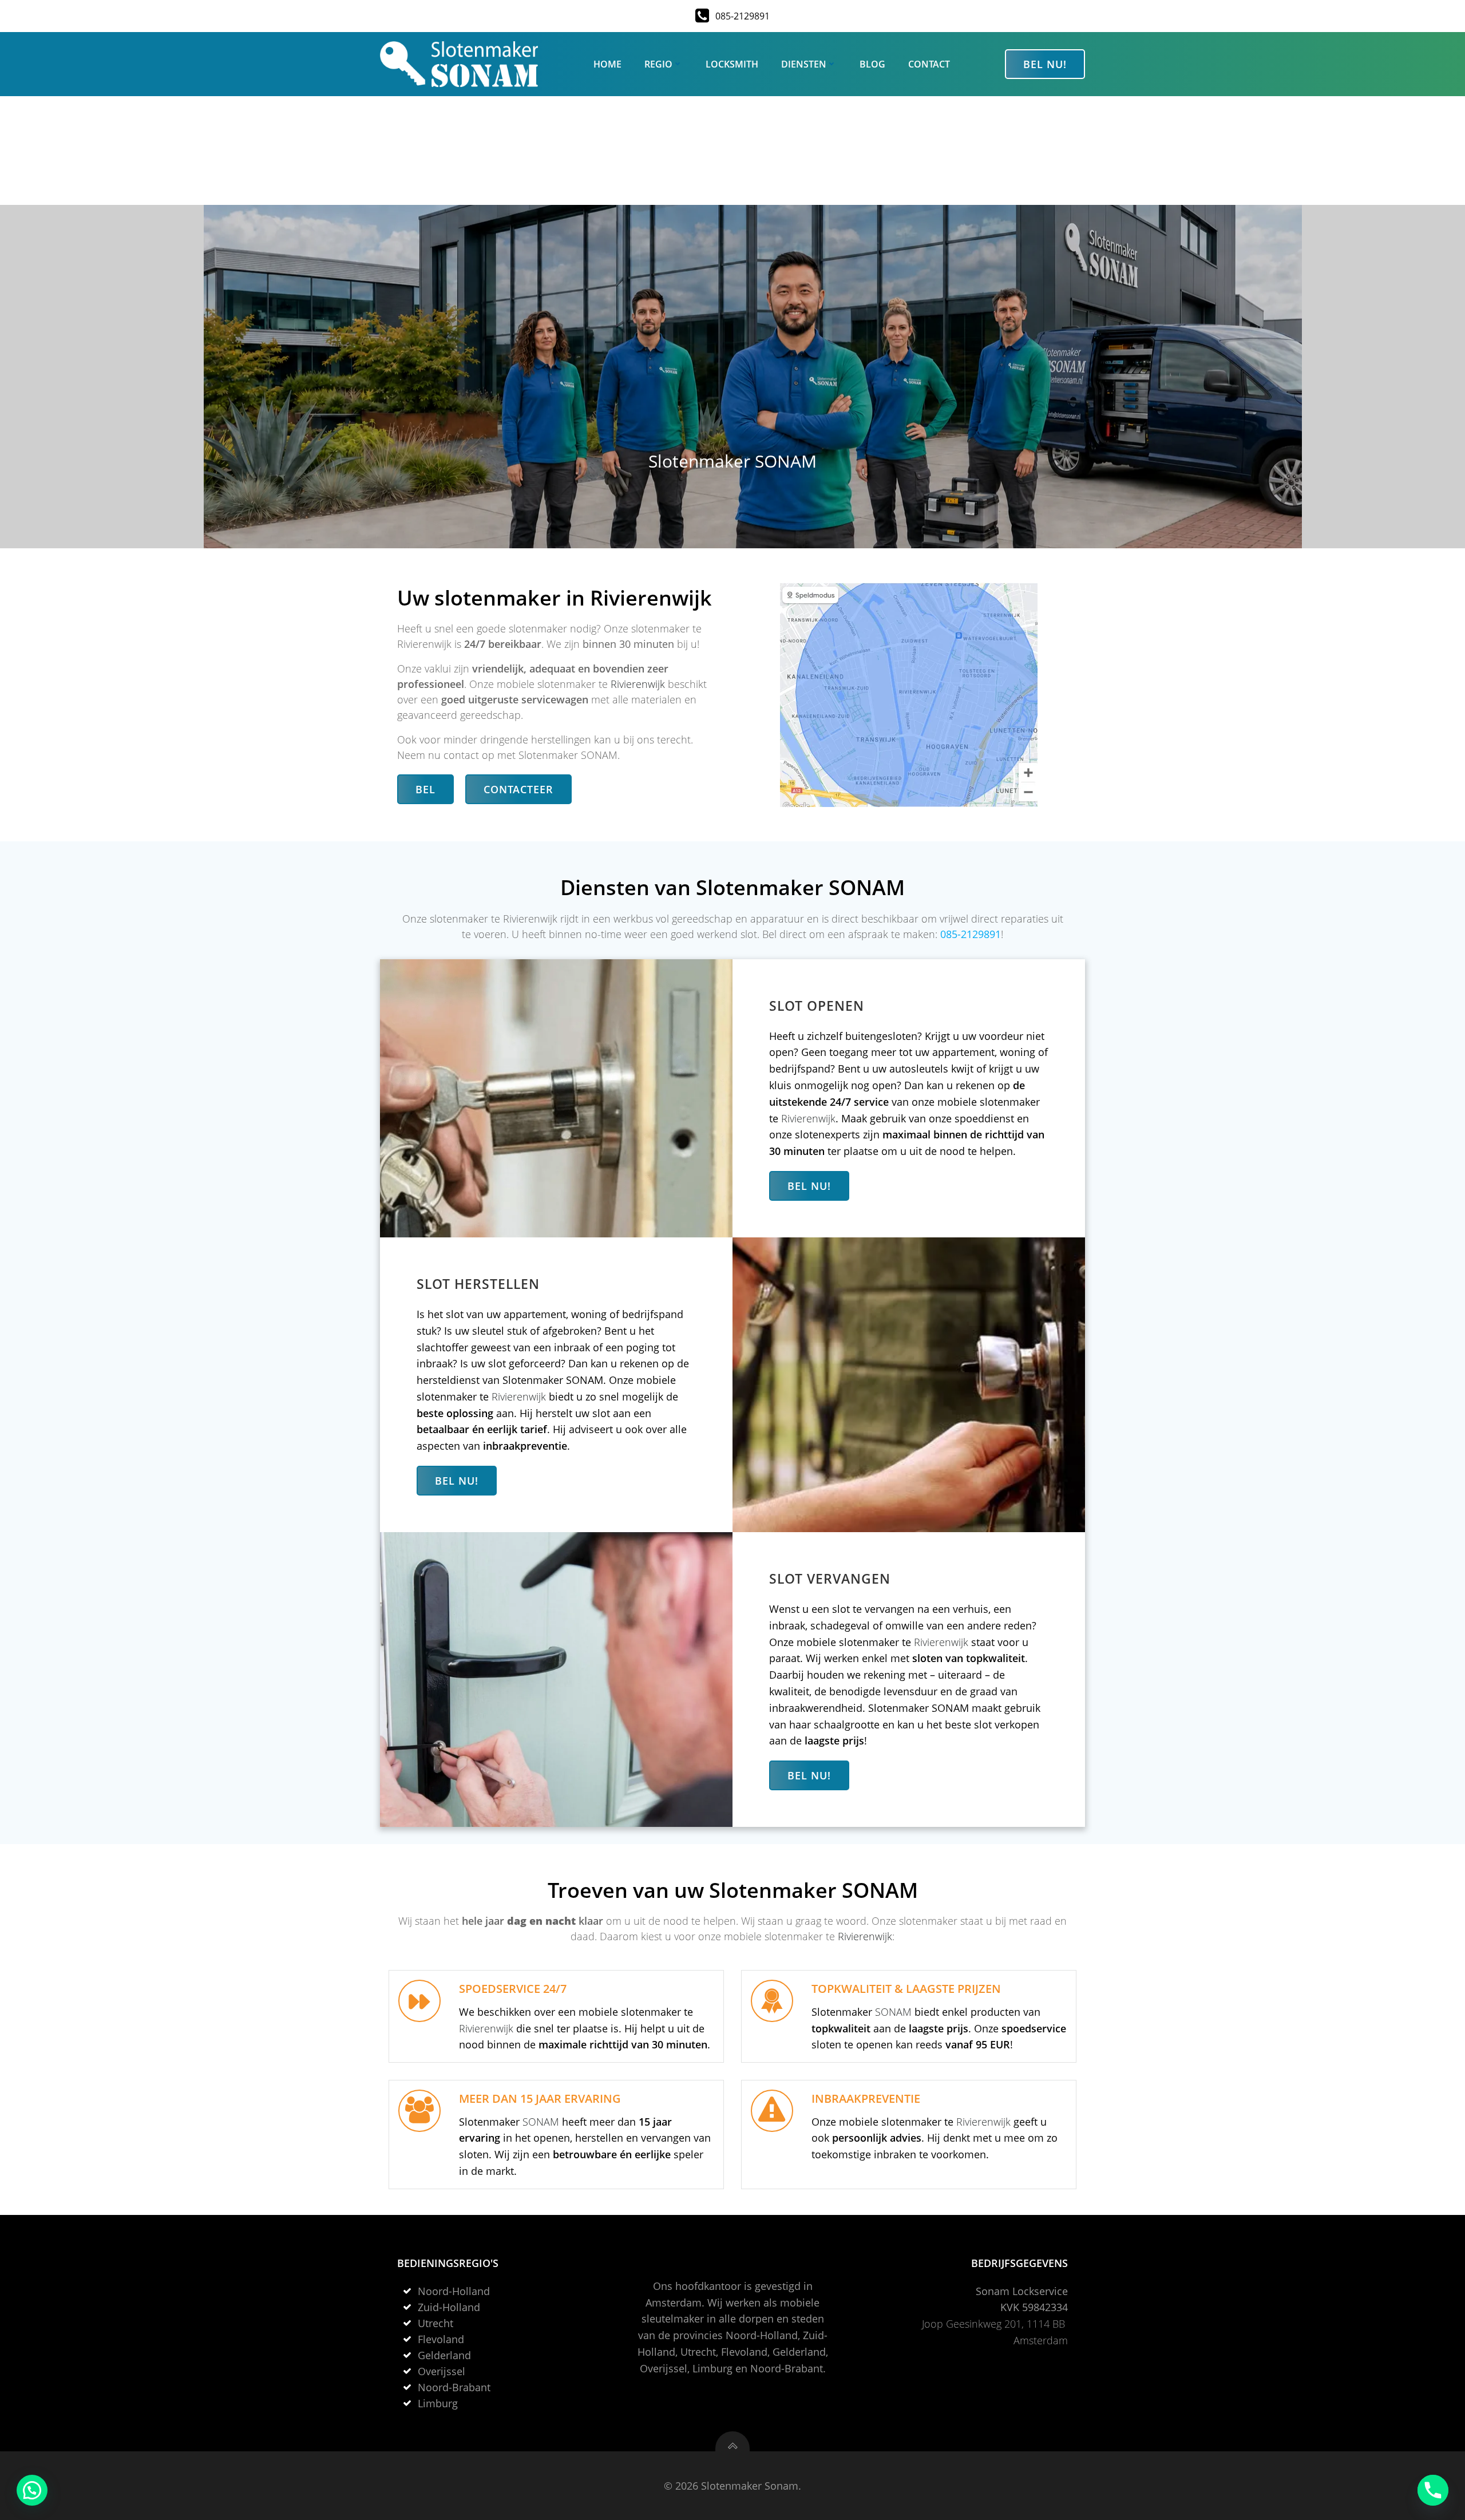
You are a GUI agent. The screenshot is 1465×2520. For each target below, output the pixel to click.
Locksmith (732, 64)
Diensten (804, 64)
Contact (929, 64)
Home (607, 64)
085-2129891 (971, 934)
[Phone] (1433, 2490)
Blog (872, 64)
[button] (32, 2490)
